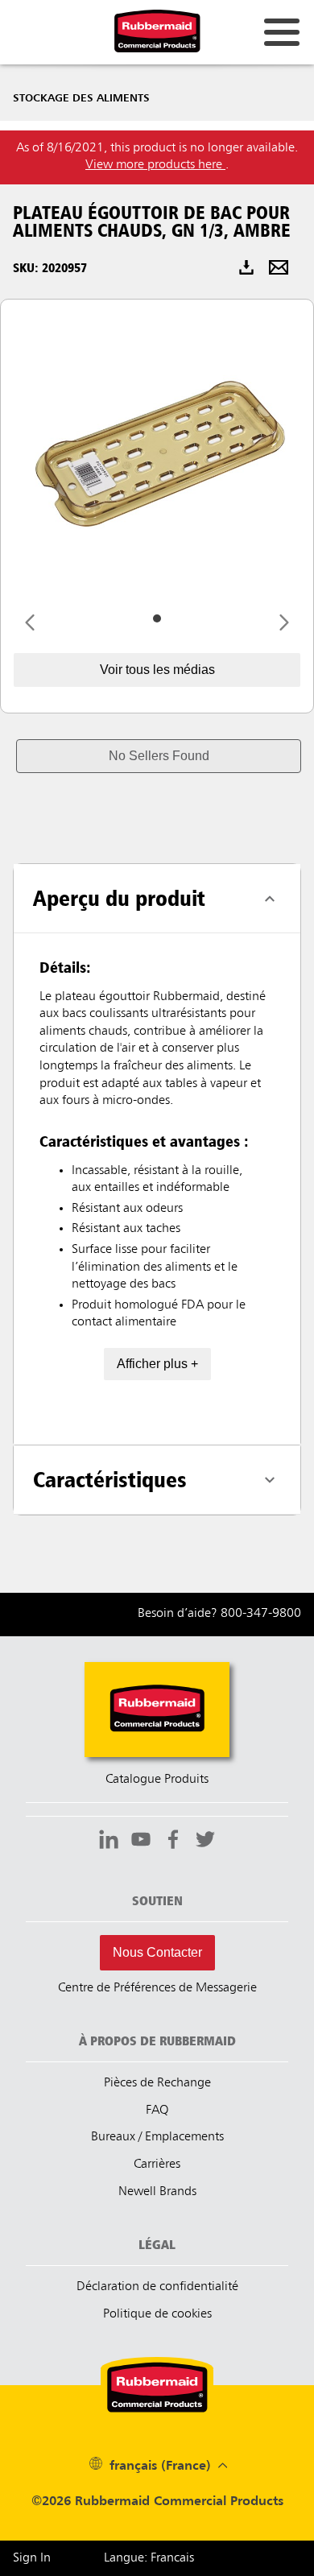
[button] (159, 756)
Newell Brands (157, 2192)
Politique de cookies (157, 2314)
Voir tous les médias (157, 670)
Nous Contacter (157, 1952)
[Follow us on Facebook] (173, 1842)
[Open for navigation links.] (282, 32)
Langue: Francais (149, 2558)
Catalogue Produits (157, 1780)
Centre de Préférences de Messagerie (157, 1988)
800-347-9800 (261, 1614)
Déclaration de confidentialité (157, 2287)
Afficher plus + (157, 1364)
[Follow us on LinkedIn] (109, 1842)
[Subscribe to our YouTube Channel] (141, 1842)
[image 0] (157, 618)
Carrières (157, 2165)
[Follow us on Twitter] (205, 1842)
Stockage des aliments (81, 98)
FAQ (157, 2111)
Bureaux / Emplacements (157, 2137)
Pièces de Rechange (157, 2083)
